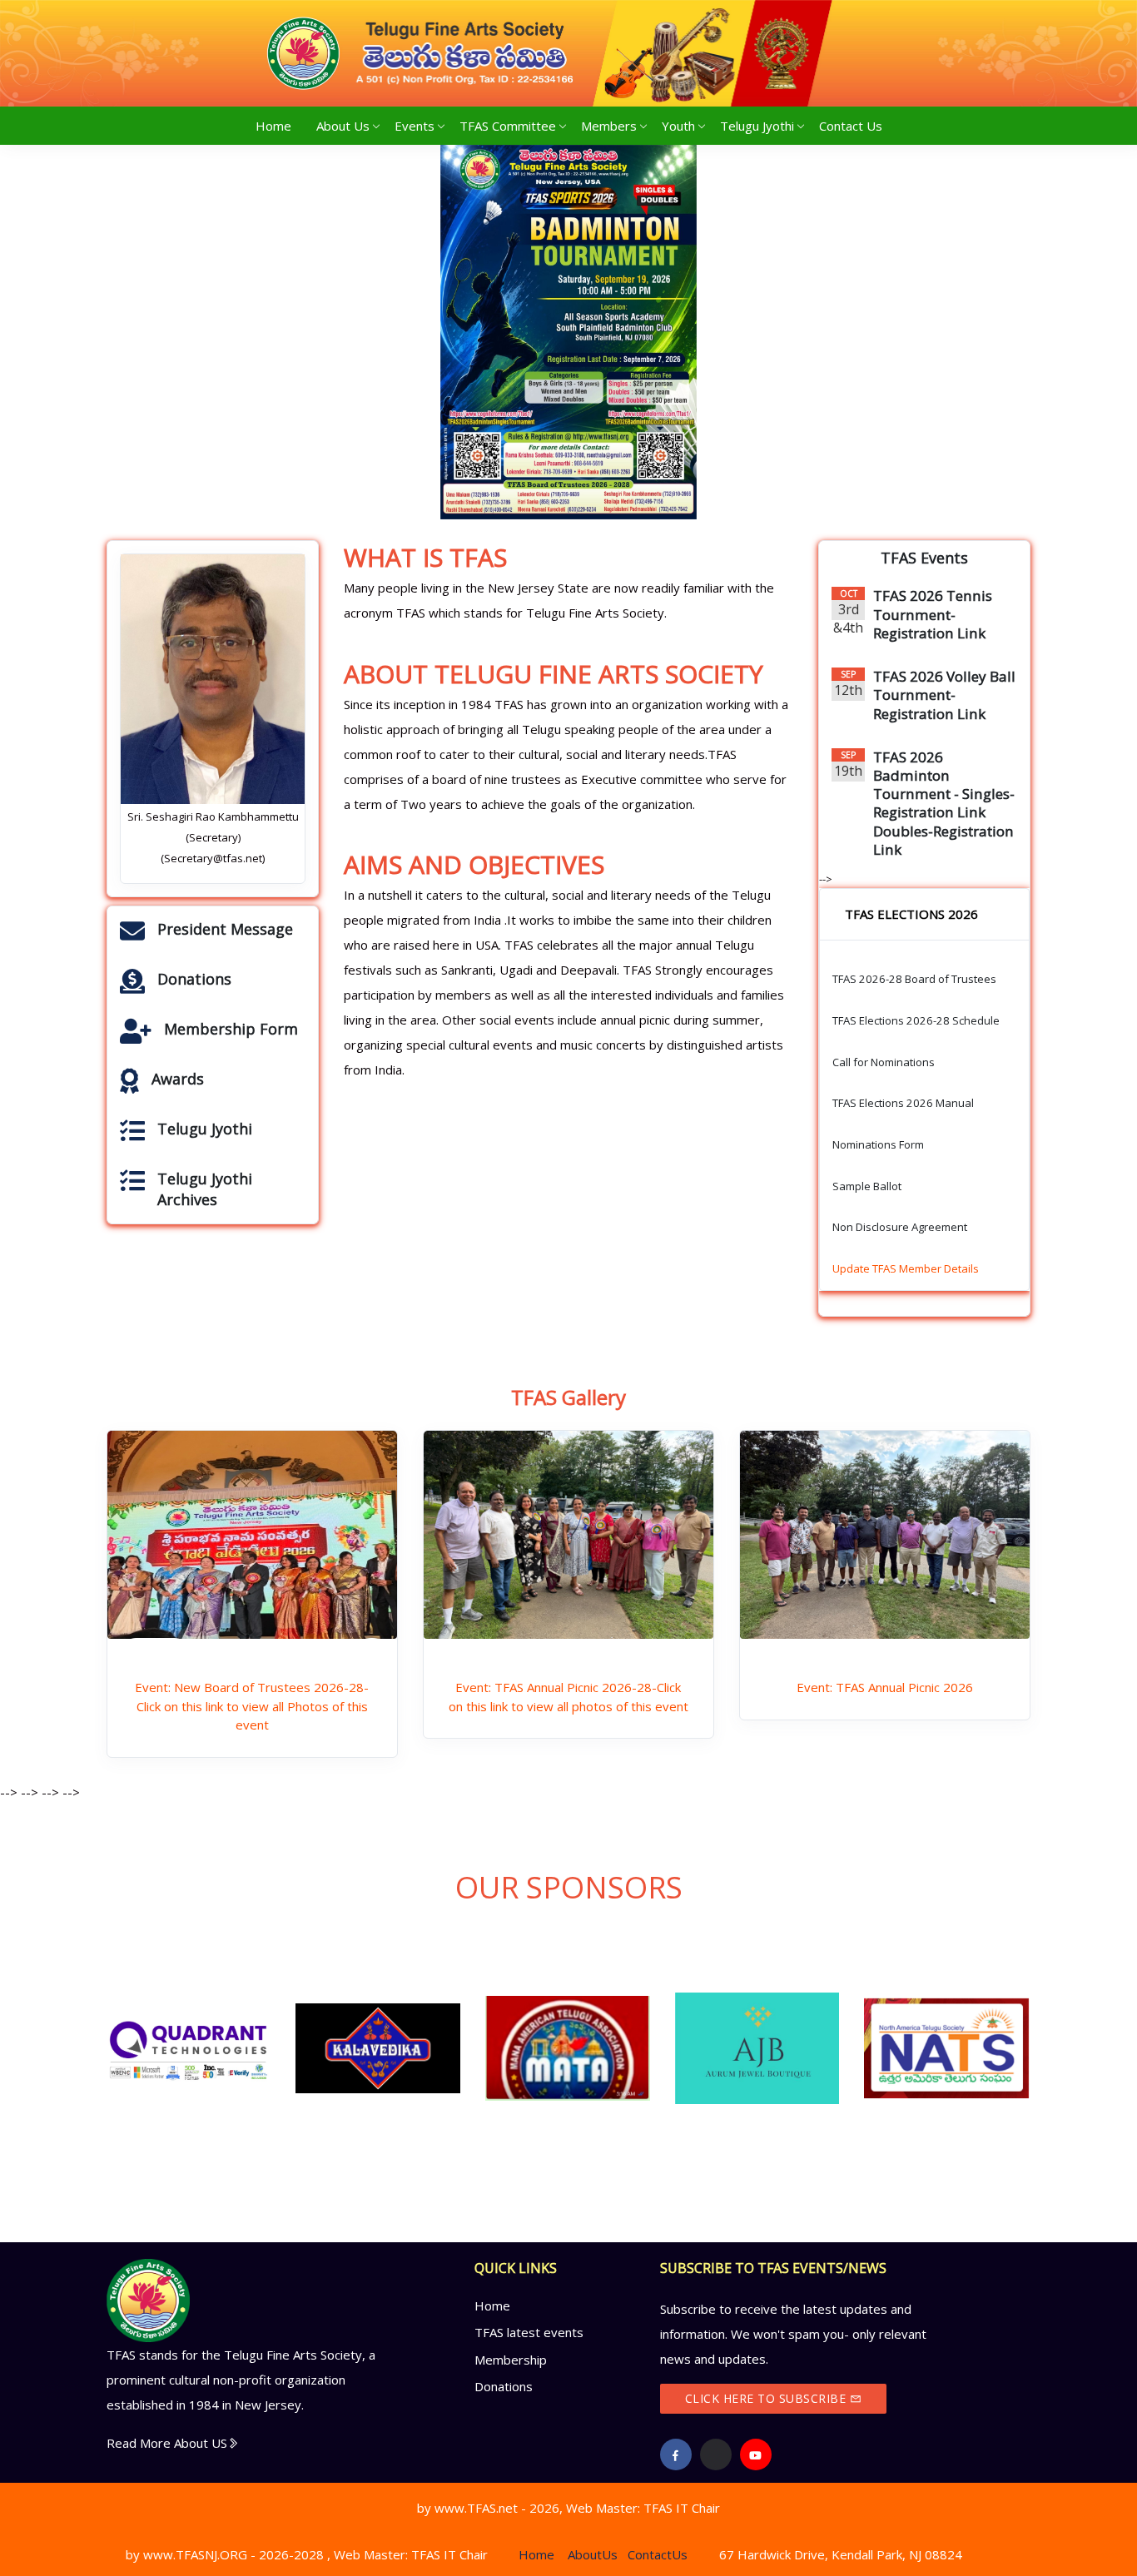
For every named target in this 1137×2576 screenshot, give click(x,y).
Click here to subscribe (767, 2398)
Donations (504, 2386)
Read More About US (167, 2443)
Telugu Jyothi (757, 126)
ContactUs (658, 2554)
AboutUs (593, 2554)
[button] (176, 332)
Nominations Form (878, 1144)
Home (280, 125)
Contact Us (851, 126)
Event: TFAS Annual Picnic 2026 (885, 1687)
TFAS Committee (508, 126)
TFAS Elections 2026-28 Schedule (916, 1020)
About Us (343, 126)
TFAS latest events (529, 2332)
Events (415, 126)
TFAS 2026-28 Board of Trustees (914, 979)
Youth (678, 126)
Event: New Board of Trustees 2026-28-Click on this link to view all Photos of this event (252, 1706)
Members (609, 126)
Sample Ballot (867, 1186)
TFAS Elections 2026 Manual (903, 1103)
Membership (511, 2360)
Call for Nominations (884, 1062)
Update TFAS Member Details (906, 1268)
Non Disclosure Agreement (900, 1227)
